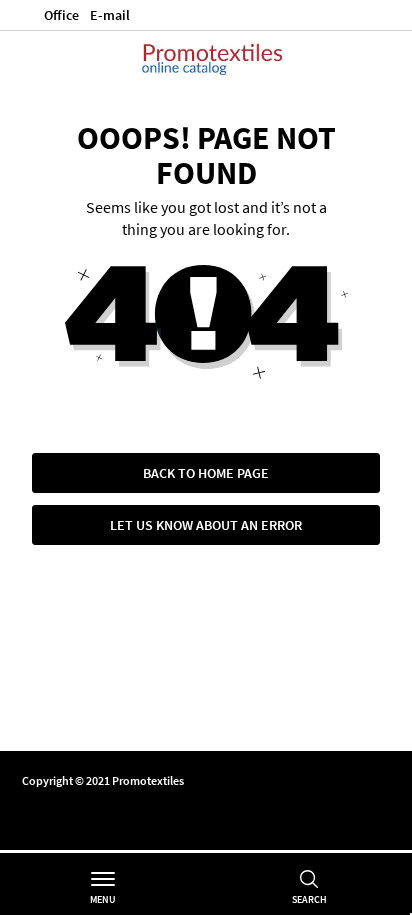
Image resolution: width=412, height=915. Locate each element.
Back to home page (206, 473)
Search (309, 899)
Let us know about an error (206, 525)
